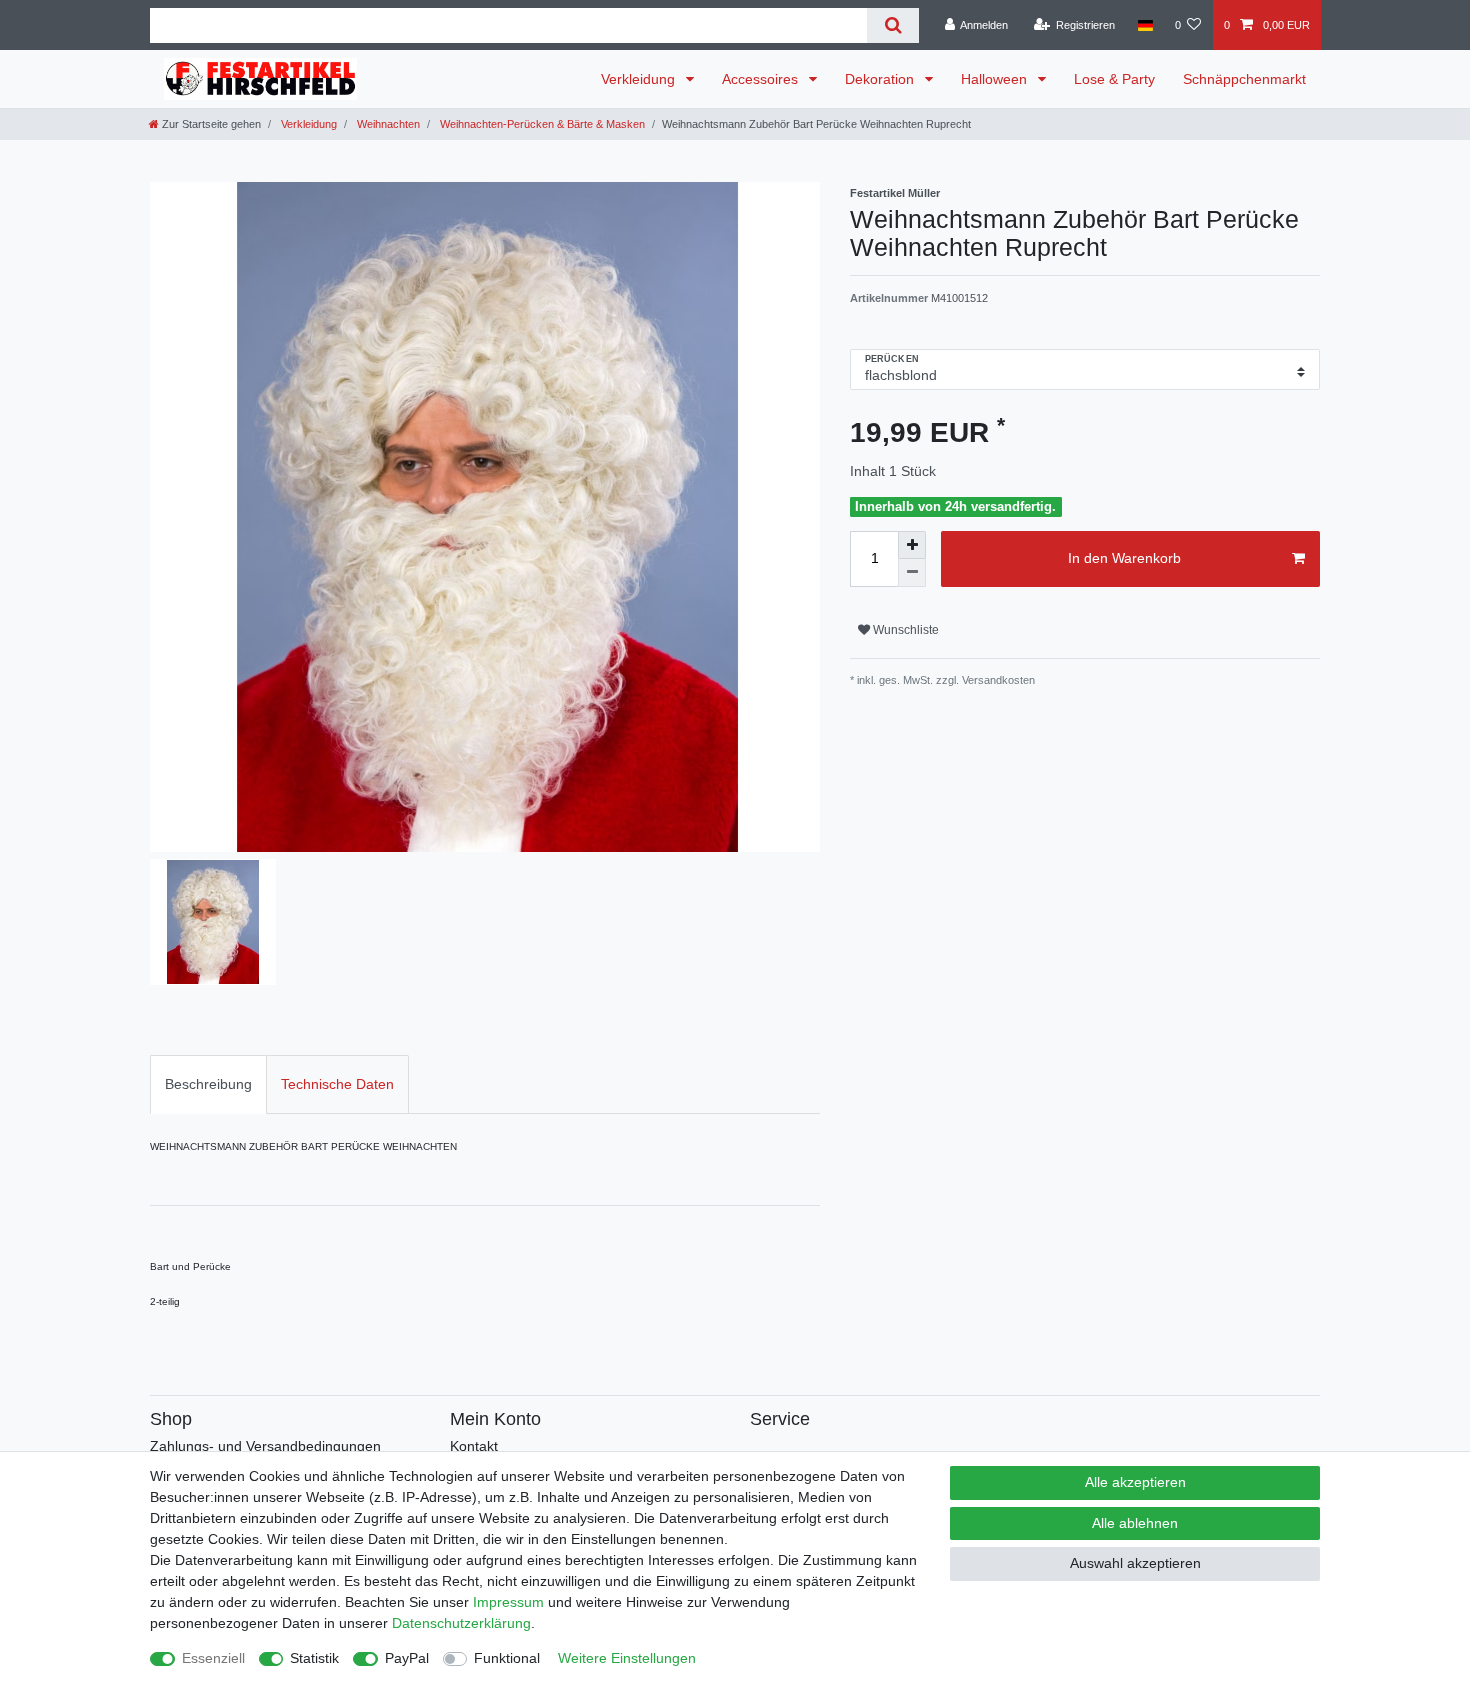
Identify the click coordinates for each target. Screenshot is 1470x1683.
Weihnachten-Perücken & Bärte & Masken (541, 124)
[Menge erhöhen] (912, 545)
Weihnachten (387, 124)
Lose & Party (1114, 79)
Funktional (507, 1658)
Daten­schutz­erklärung (461, 1623)
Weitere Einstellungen (627, 1658)
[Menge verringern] (912, 573)
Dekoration (881, 79)
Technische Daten (337, 1084)
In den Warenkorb (1124, 558)
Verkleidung (640, 79)
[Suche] (892, 25)
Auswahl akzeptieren (1135, 1563)
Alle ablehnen (1135, 1523)
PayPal (407, 1658)
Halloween (996, 79)
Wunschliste (904, 630)
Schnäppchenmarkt (1244, 79)
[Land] (1144, 25)
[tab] (208, 1084)
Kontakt (474, 1446)
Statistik (314, 1658)
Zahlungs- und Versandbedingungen (265, 1446)
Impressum (508, 1602)
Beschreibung (208, 1084)
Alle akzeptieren (1135, 1482)
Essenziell (213, 1658)
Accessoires (762, 79)
